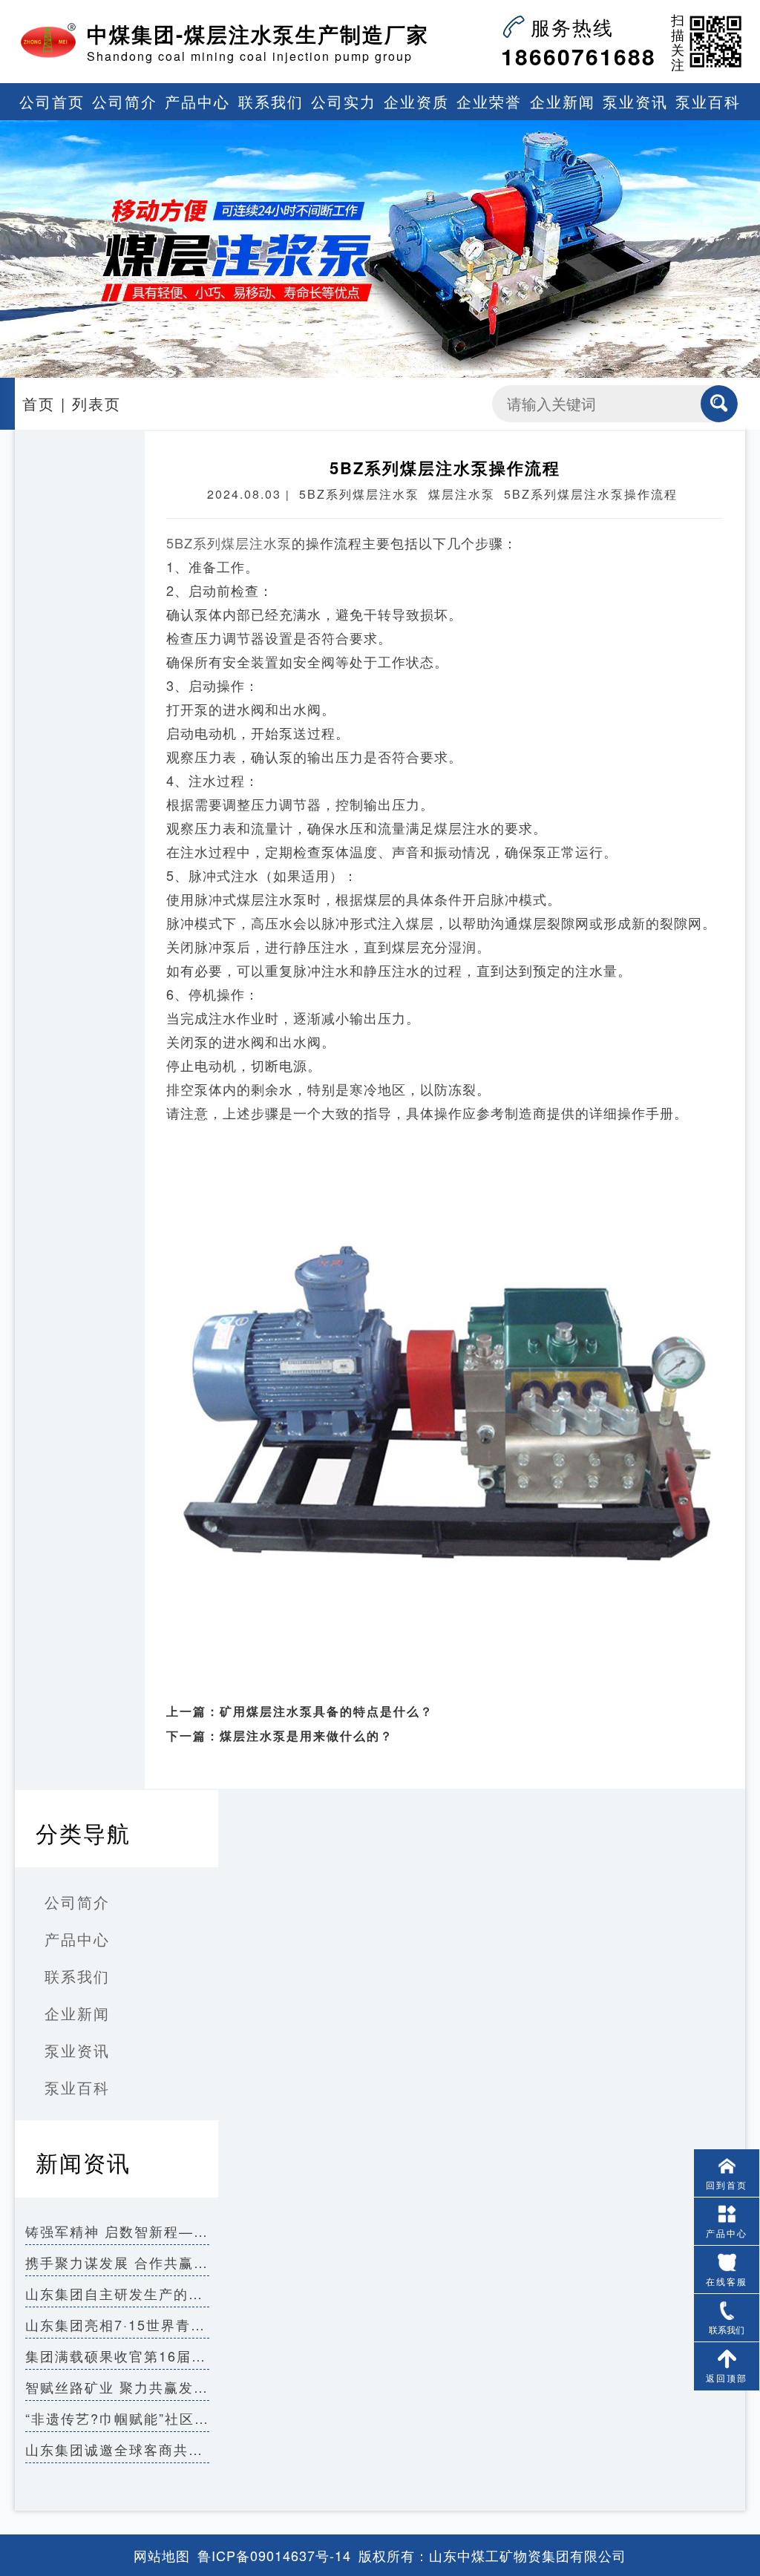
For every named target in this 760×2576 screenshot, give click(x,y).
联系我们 (271, 101)
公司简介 (125, 101)
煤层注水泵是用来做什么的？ (307, 1736)
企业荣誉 (489, 101)
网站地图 (162, 2555)
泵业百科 (708, 101)
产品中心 (197, 101)
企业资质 (416, 101)
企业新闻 (563, 101)
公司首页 (52, 101)
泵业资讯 (635, 101)
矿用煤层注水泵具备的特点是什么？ (327, 1711)
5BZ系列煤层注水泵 (229, 543)
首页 (39, 403)
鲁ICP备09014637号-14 (274, 2555)
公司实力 (344, 101)
